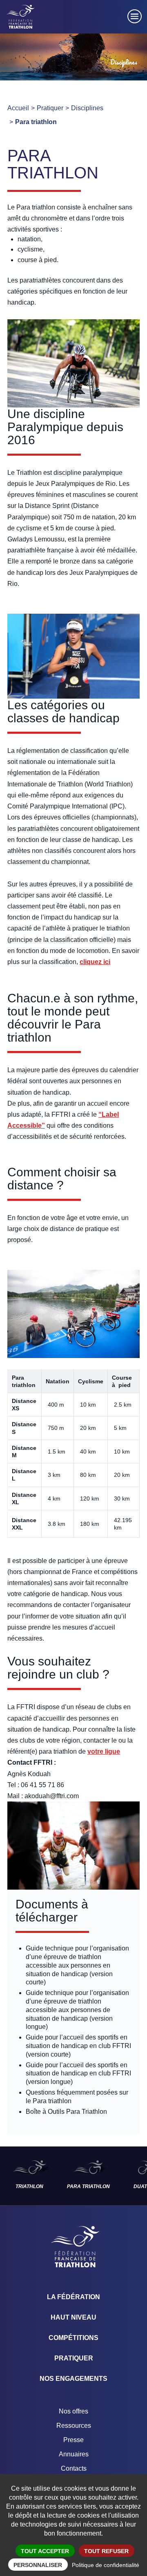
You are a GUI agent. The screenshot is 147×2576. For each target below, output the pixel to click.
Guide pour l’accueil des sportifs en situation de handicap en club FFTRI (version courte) (78, 2046)
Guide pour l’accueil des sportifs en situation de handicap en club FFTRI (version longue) (78, 2074)
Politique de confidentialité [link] (106, 2565)
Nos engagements (73, 2379)
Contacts (74, 2468)
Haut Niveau (73, 2317)
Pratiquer (74, 2358)
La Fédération (73, 2297)
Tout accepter (45, 2551)
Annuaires (74, 2454)
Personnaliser (38, 2565)
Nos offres (73, 2411)
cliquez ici (95, 962)
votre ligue (104, 1751)
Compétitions (73, 2338)
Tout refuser (106, 2551)
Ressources (74, 2426)
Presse (73, 2440)
